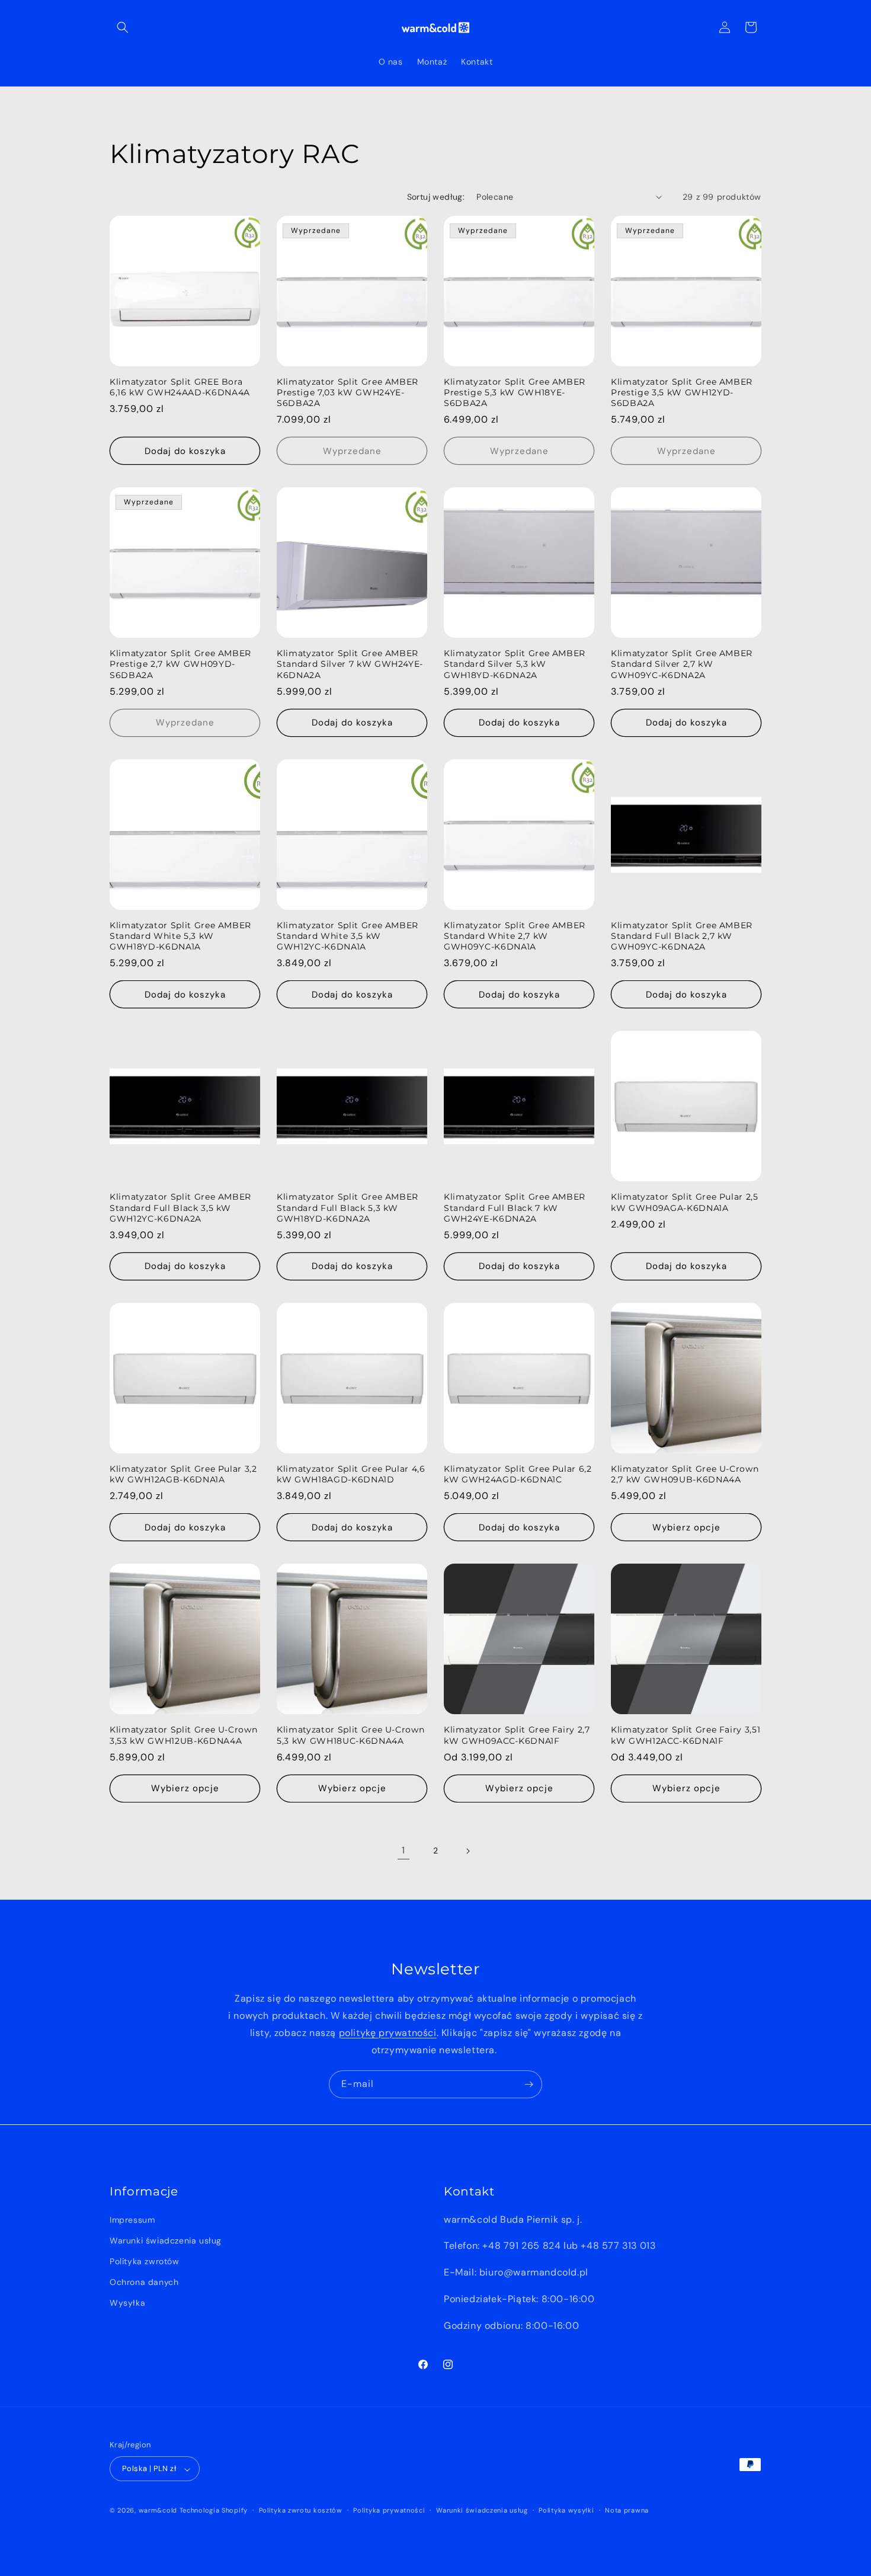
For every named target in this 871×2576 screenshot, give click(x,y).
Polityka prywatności (389, 2510)
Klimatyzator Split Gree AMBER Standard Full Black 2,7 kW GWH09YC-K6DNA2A (682, 936)
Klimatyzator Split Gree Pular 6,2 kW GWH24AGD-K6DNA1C (518, 1474)
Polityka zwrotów (145, 2261)
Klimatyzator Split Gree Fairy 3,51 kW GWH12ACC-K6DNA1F (686, 1735)
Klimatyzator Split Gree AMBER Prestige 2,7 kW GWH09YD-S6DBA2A (180, 664)
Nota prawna (627, 2510)
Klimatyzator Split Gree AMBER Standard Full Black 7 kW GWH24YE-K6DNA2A (515, 1207)
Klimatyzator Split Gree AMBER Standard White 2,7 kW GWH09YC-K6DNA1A (515, 936)
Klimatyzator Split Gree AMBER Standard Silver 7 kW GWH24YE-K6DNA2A (350, 664)
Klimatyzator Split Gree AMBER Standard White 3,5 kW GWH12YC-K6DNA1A (348, 936)
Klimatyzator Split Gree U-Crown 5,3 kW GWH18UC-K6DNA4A (350, 1735)
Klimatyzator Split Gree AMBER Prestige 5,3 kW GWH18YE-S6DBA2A (515, 392)
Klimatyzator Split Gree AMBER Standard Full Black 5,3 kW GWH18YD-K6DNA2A (348, 1207)
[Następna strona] (467, 1851)
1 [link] (404, 1850)
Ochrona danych (144, 2282)
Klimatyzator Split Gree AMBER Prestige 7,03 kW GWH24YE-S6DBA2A (348, 392)
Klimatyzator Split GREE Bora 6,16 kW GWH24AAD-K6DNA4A (180, 387)
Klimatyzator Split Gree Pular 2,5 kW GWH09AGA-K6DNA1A (685, 1202)
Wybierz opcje (686, 1527)
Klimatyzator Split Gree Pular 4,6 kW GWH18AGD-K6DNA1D (351, 1474)
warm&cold (158, 2511)
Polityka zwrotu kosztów (301, 2510)
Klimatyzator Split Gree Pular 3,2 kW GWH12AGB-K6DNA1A (183, 1474)
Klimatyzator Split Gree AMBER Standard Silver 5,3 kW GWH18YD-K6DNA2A (515, 664)
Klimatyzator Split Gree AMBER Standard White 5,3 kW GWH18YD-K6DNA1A (180, 936)
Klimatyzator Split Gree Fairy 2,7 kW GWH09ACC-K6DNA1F (517, 1735)
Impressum (132, 2219)
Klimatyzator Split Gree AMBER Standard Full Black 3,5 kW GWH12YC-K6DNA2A (180, 1207)
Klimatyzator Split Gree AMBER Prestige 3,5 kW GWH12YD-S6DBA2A (682, 392)
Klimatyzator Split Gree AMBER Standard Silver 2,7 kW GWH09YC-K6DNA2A (682, 664)
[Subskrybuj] (529, 2084)
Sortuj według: (436, 197)
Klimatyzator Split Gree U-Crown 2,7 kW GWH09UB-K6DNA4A (685, 1474)
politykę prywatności (388, 2033)
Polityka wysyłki (566, 2510)
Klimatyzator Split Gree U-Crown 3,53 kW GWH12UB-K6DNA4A (183, 1735)
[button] (123, 27)
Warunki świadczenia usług (166, 2240)
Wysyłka (127, 2303)
